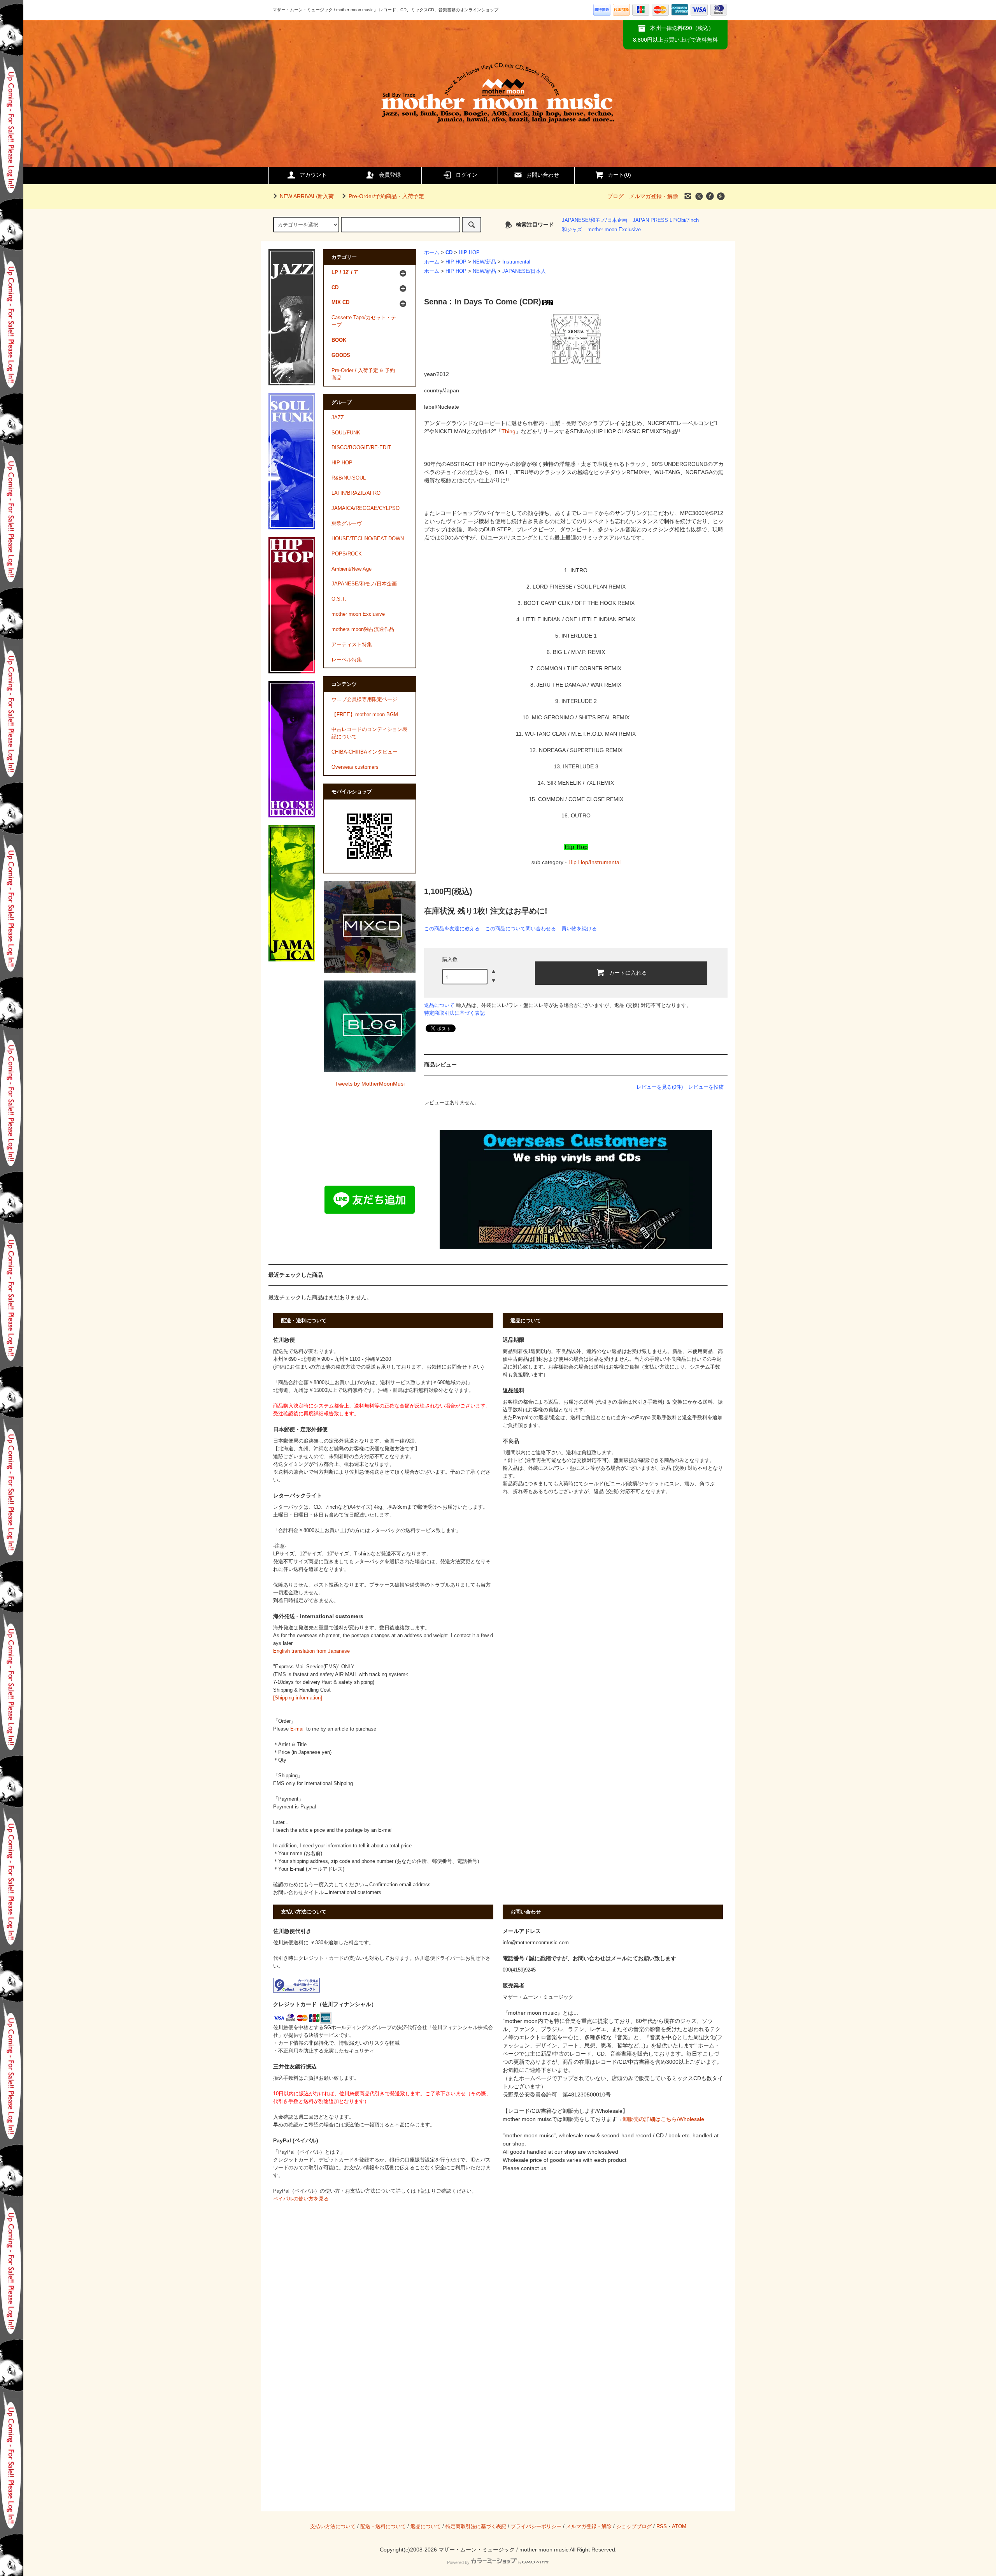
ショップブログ (634, 2527)
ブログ (615, 196)
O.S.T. (339, 599)
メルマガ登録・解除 (654, 196)
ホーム (432, 253)
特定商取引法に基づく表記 (454, 1013)
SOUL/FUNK (346, 433)
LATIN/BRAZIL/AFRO (356, 493)
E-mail (297, 1729)
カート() (619, 175)
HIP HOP (469, 253)
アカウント (313, 175)
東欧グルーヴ (347, 524)
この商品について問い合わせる (521, 929)
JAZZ (338, 418)
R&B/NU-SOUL (349, 478)
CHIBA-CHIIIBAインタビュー (365, 752)
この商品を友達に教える (452, 929)
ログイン (466, 175)
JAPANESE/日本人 (524, 271)
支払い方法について (333, 2527)
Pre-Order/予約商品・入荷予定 (386, 196)
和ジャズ (572, 230)
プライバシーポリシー (536, 2527)
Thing (509, 431)
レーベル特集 (347, 660)
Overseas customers (355, 767)
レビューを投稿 (706, 1087)
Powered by (458, 2562)
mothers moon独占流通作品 (363, 629)
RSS (662, 2527)
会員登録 (390, 175)
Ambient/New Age (352, 569)
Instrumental (516, 262)
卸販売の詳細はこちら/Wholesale (663, 2119)
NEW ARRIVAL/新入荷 (307, 196)
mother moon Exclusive (614, 230)
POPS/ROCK (347, 554)
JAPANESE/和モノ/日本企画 (594, 220)
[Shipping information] (298, 1698)
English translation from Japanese (311, 1651)
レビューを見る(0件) (660, 1087)
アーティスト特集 (352, 645)
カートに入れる (628, 972)
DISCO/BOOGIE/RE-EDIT (361, 448)
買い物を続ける (579, 929)
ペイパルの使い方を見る (301, 2199)
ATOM (679, 2527)
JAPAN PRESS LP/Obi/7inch (666, 220)
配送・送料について (383, 2527)
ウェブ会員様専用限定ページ (364, 699)
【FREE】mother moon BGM (365, 715)
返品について (439, 1005)
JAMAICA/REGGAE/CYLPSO (366, 508)
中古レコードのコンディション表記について (369, 733)
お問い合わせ (543, 175)
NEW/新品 (484, 262)
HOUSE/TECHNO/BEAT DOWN (368, 539)
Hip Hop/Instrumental (594, 862)
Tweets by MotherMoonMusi (370, 1084)
